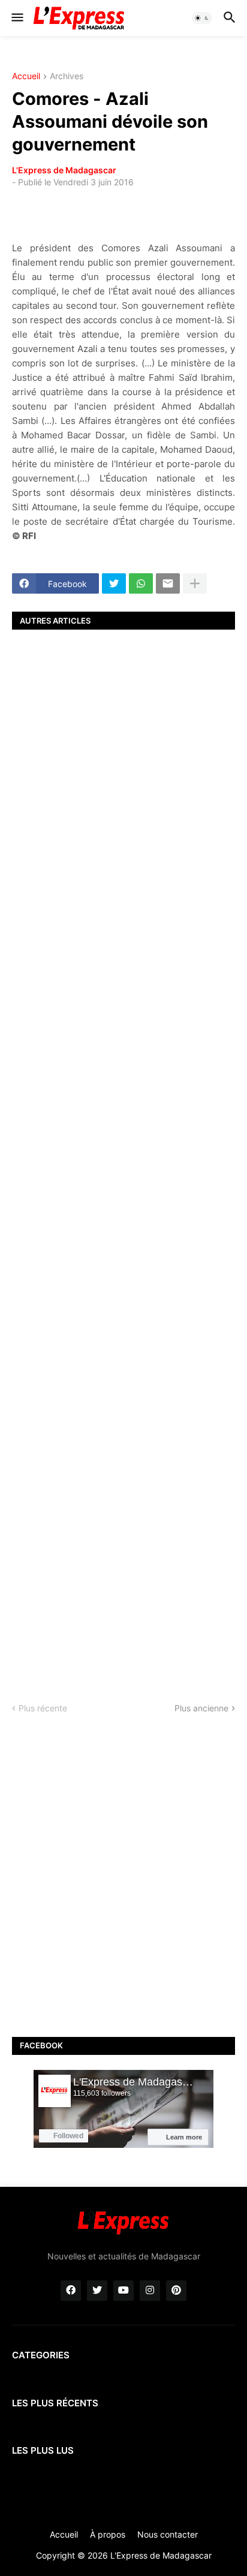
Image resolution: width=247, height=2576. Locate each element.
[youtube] (123, 2291)
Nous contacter (168, 2534)
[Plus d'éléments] (195, 583)
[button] (16, 18)
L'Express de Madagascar (64, 170)
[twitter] (97, 2291)
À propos (108, 2534)
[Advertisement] (123, 1155)
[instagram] (150, 2291)
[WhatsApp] (141, 583)
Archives (67, 76)
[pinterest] (176, 2291)
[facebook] (71, 2291)
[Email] (168, 583)
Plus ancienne (201, 1708)
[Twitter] (114, 583)
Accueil (26, 76)
